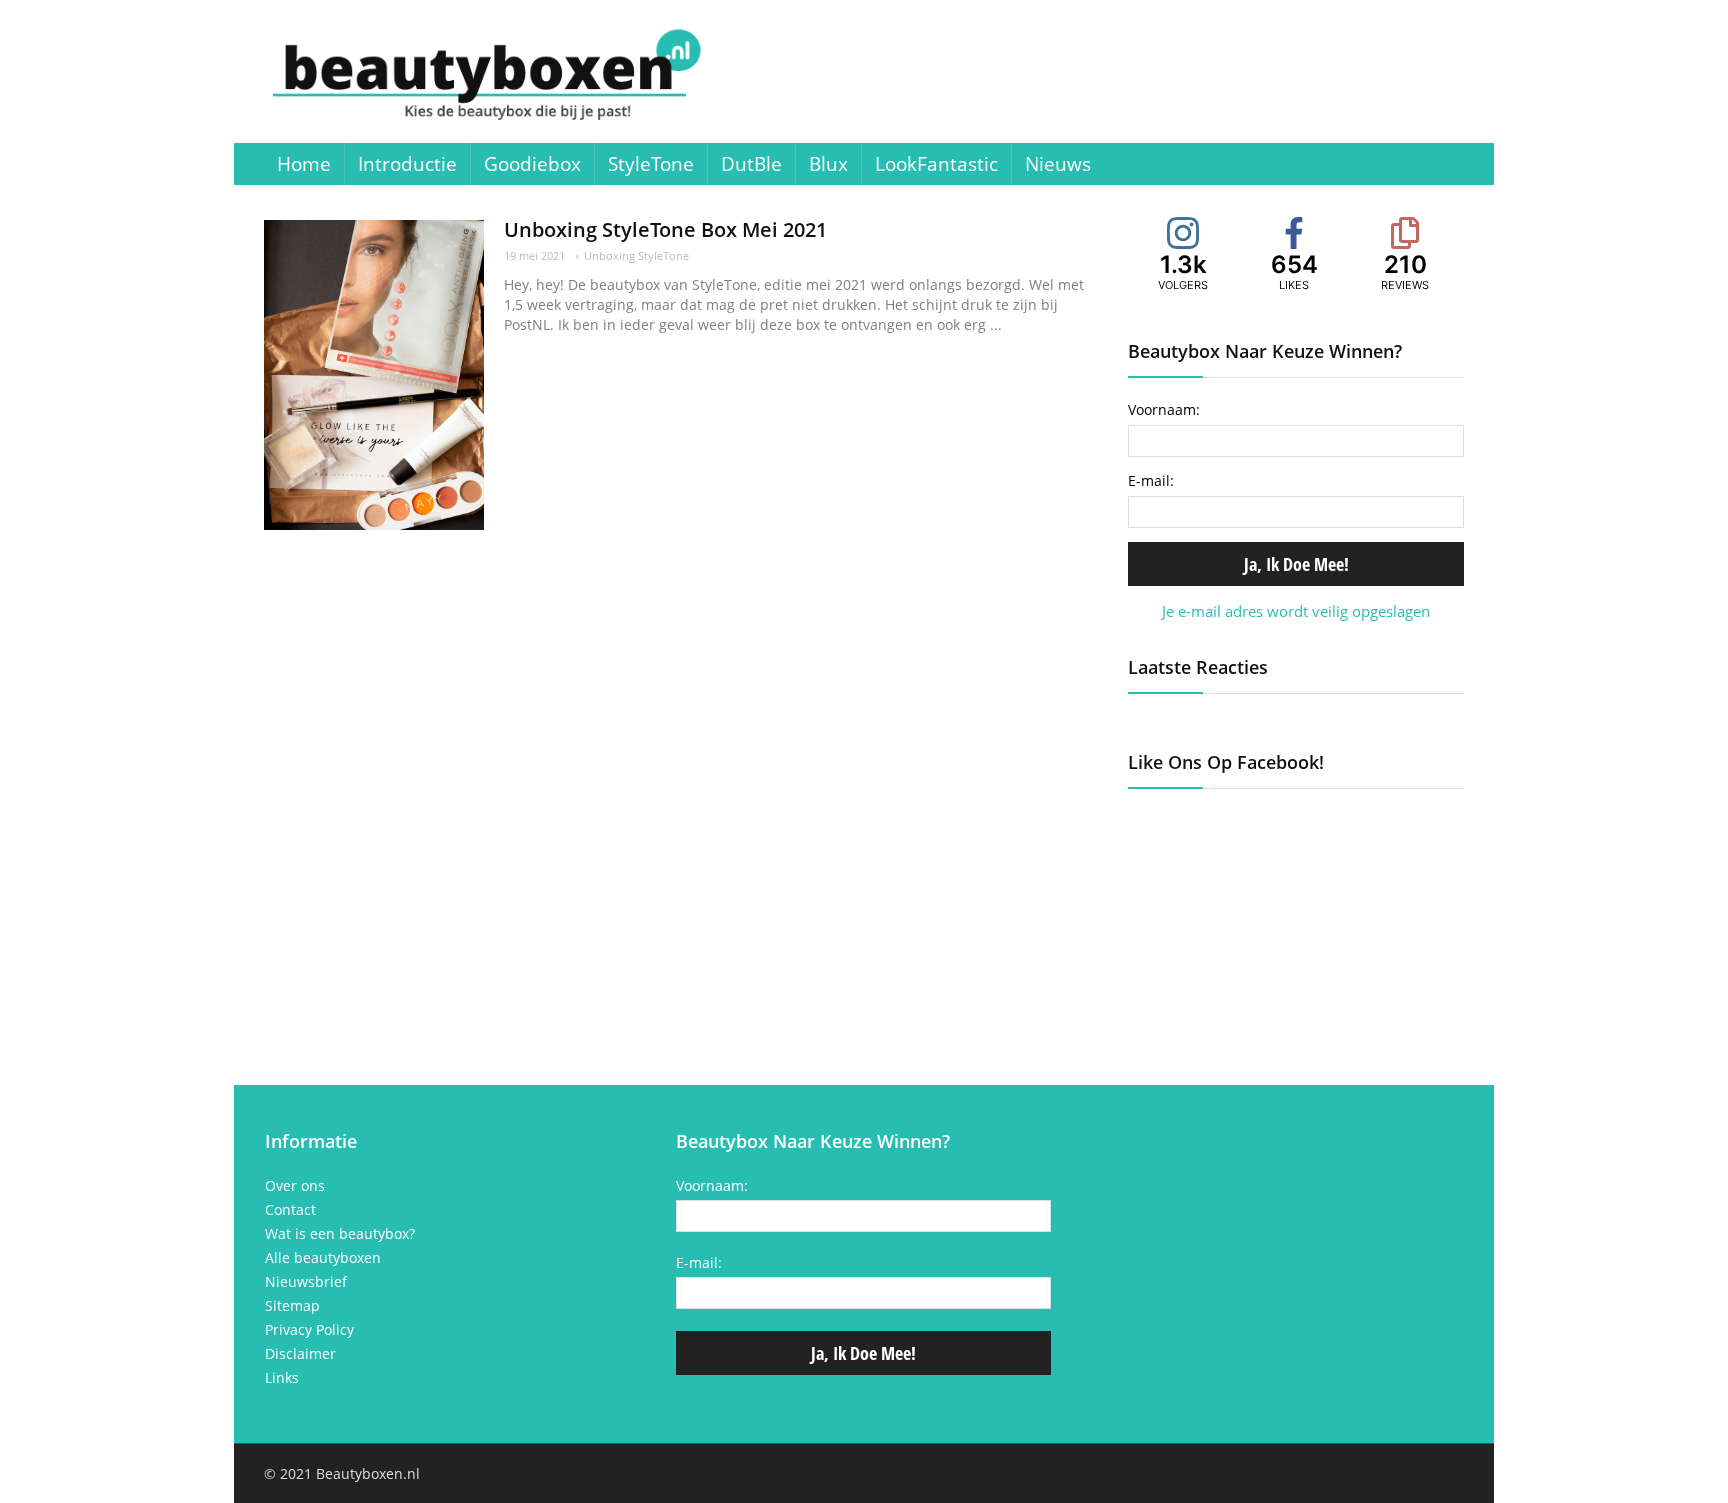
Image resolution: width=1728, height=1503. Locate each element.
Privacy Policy (309, 1330)
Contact (290, 1210)
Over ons (295, 1186)
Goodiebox (532, 164)
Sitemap (292, 1306)
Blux (828, 164)
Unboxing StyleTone (636, 255)
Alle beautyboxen (323, 1258)
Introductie (407, 164)
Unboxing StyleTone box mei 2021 (665, 229)
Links (282, 1378)
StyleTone (651, 164)
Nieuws (1058, 164)
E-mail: (1151, 480)
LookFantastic (936, 164)
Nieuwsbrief (306, 1282)
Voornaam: (1164, 409)
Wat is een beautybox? (340, 1234)
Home (304, 164)
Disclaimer (300, 1354)
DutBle (751, 164)
